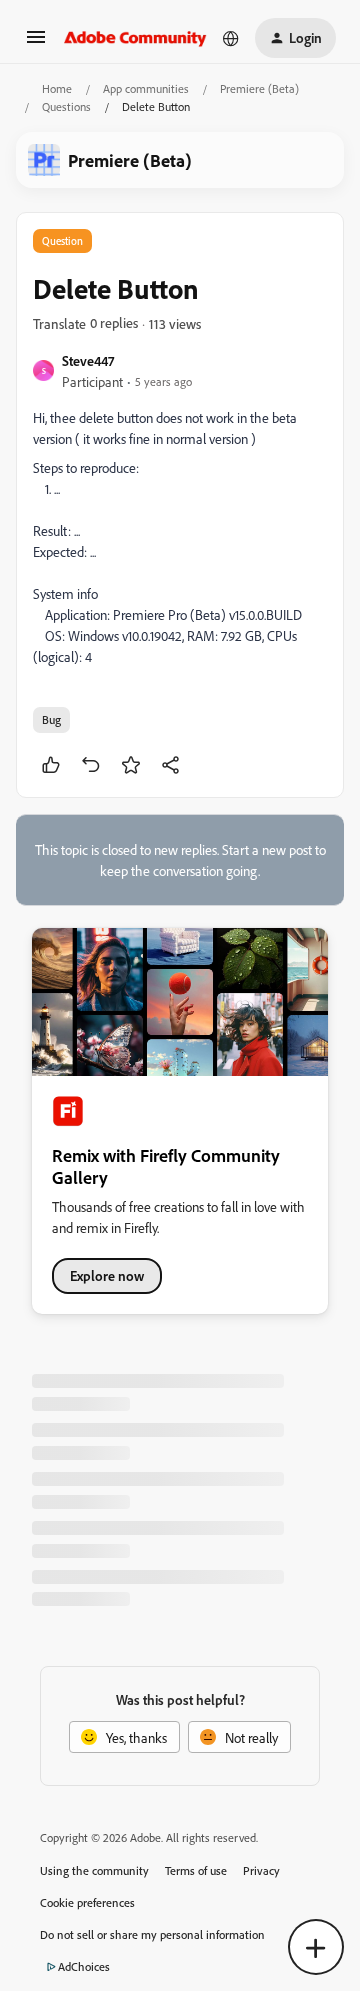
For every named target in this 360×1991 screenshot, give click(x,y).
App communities (146, 88)
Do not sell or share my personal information (152, 1934)
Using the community (94, 1870)
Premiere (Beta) (259, 88)
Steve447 (88, 360)
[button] (36, 43)
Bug (51, 719)
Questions (66, 106)
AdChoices (84, 1966)
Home (57, 88)
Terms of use (196, 1870)
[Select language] (231, 38)
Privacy (261, 1870)
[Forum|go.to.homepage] (135, 38)
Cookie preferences (87, 1902)
